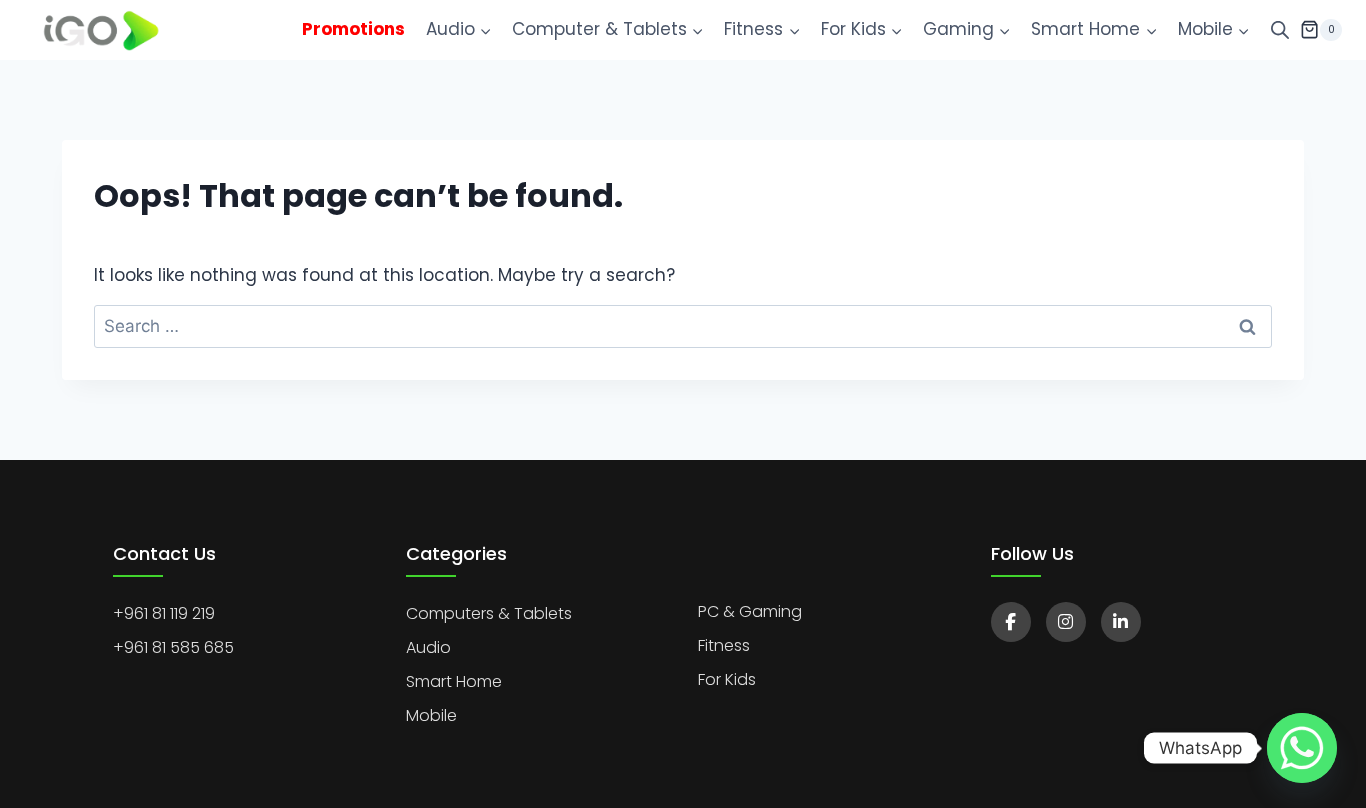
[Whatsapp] (1302, 748)
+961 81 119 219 (164, 613)
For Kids (727, 679)
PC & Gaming (750, 611)
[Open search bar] (1280, 30)
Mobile (431, 715)
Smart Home (454, 681)
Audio (428, 647)
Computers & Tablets (489, 613)
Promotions (353, 29)
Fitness (724, 645)
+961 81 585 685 (173, 647)
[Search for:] (683, 326)
